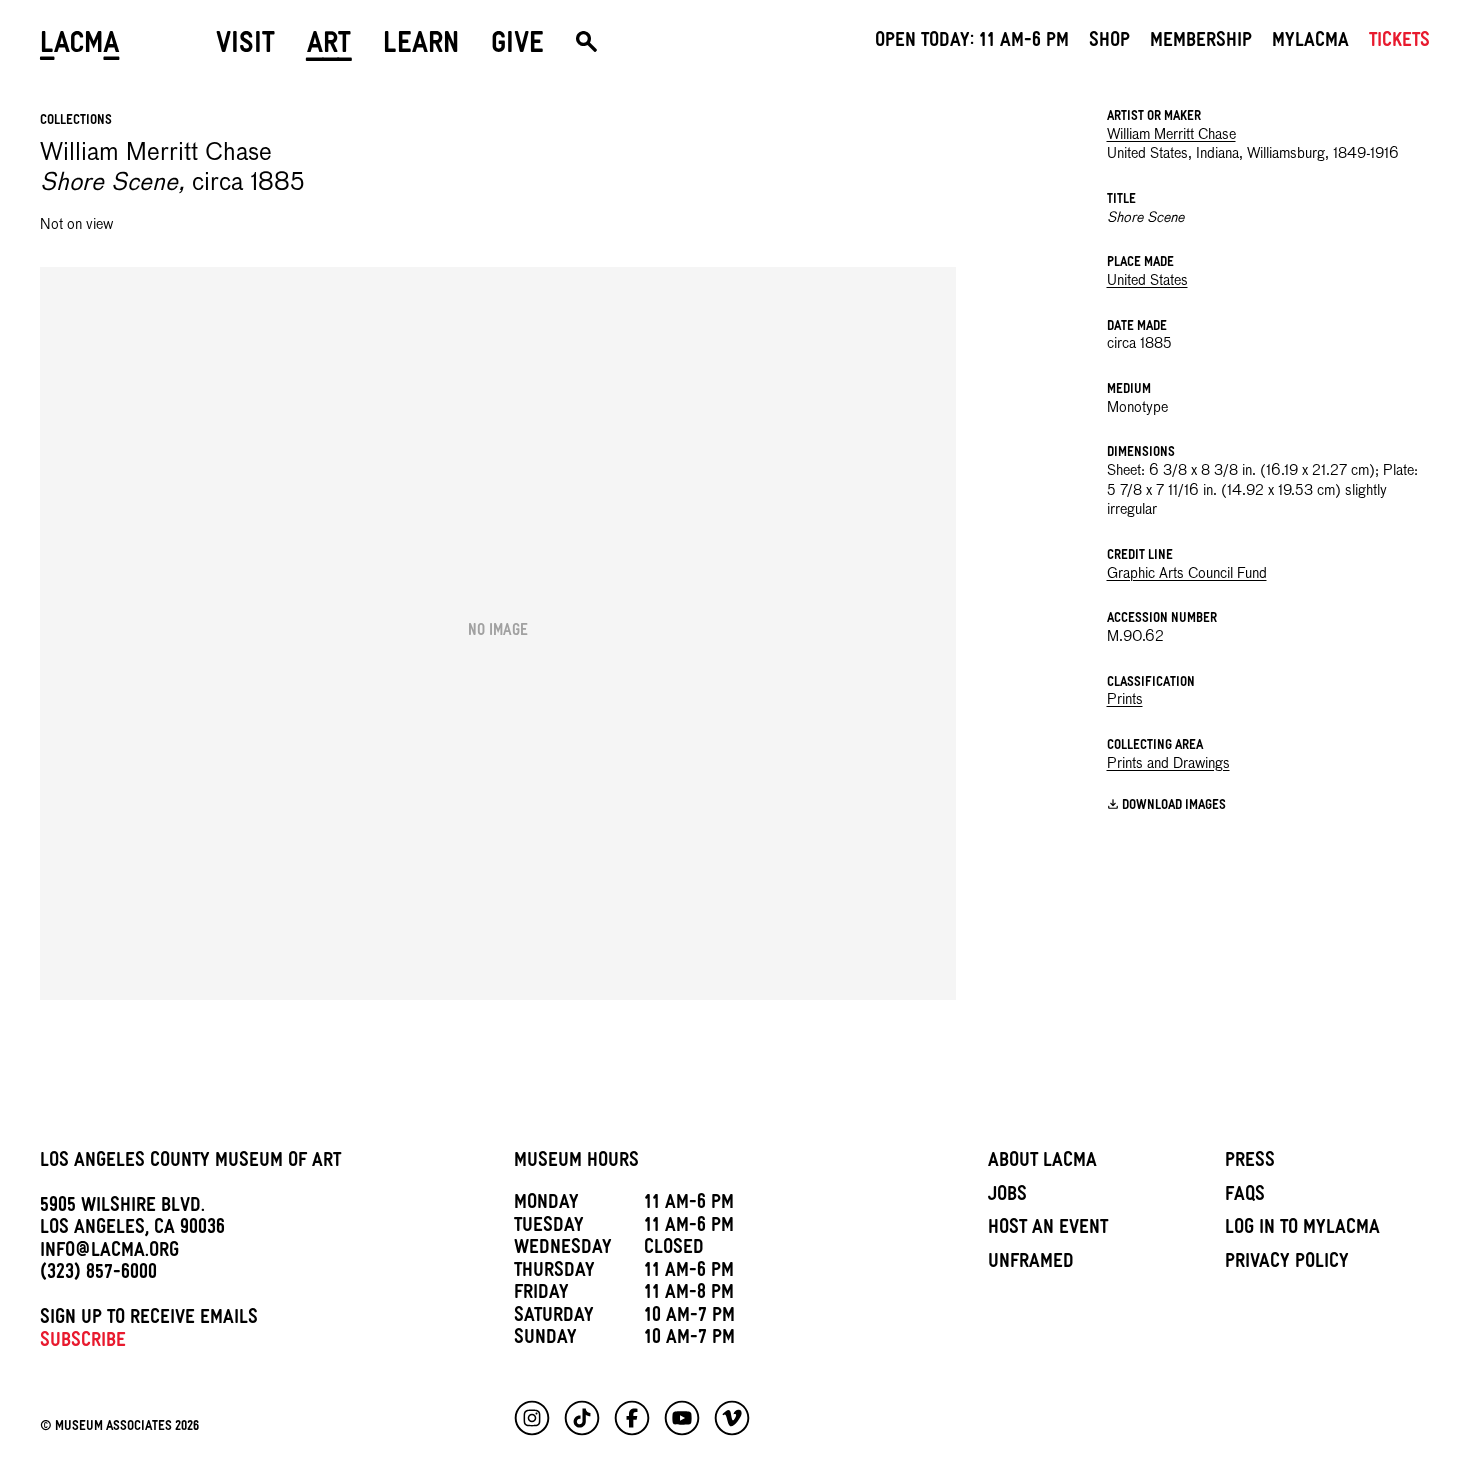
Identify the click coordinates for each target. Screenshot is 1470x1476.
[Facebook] (632, 1418)
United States (1147, 281)
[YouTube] (682, 1418)
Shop (1109, 43)
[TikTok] (582, 1418)
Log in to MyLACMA (1302, 1230)
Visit (245, 47)
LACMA (80, 47)
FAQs (1245, 1197)
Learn (421, 47)
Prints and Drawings (1168, 764)
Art (329, 47)
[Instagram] (532, 1418)
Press (1250, 1163)
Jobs (1007, 1197)
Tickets (1399, 43)
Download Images (1174, 806)
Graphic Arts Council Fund (1187, 574)
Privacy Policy (1287, 1264)
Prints (1125, 700)
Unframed (1031, 1264)
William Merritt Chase (1171, 135)
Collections (76, 121)
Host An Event (1048, 1230)
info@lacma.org (109, 1253)
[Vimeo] (732, 1418)
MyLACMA (1310, 43)
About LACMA (1042, 1163)
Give (517, 47)
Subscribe (83, 1343)
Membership (1201, 43)
